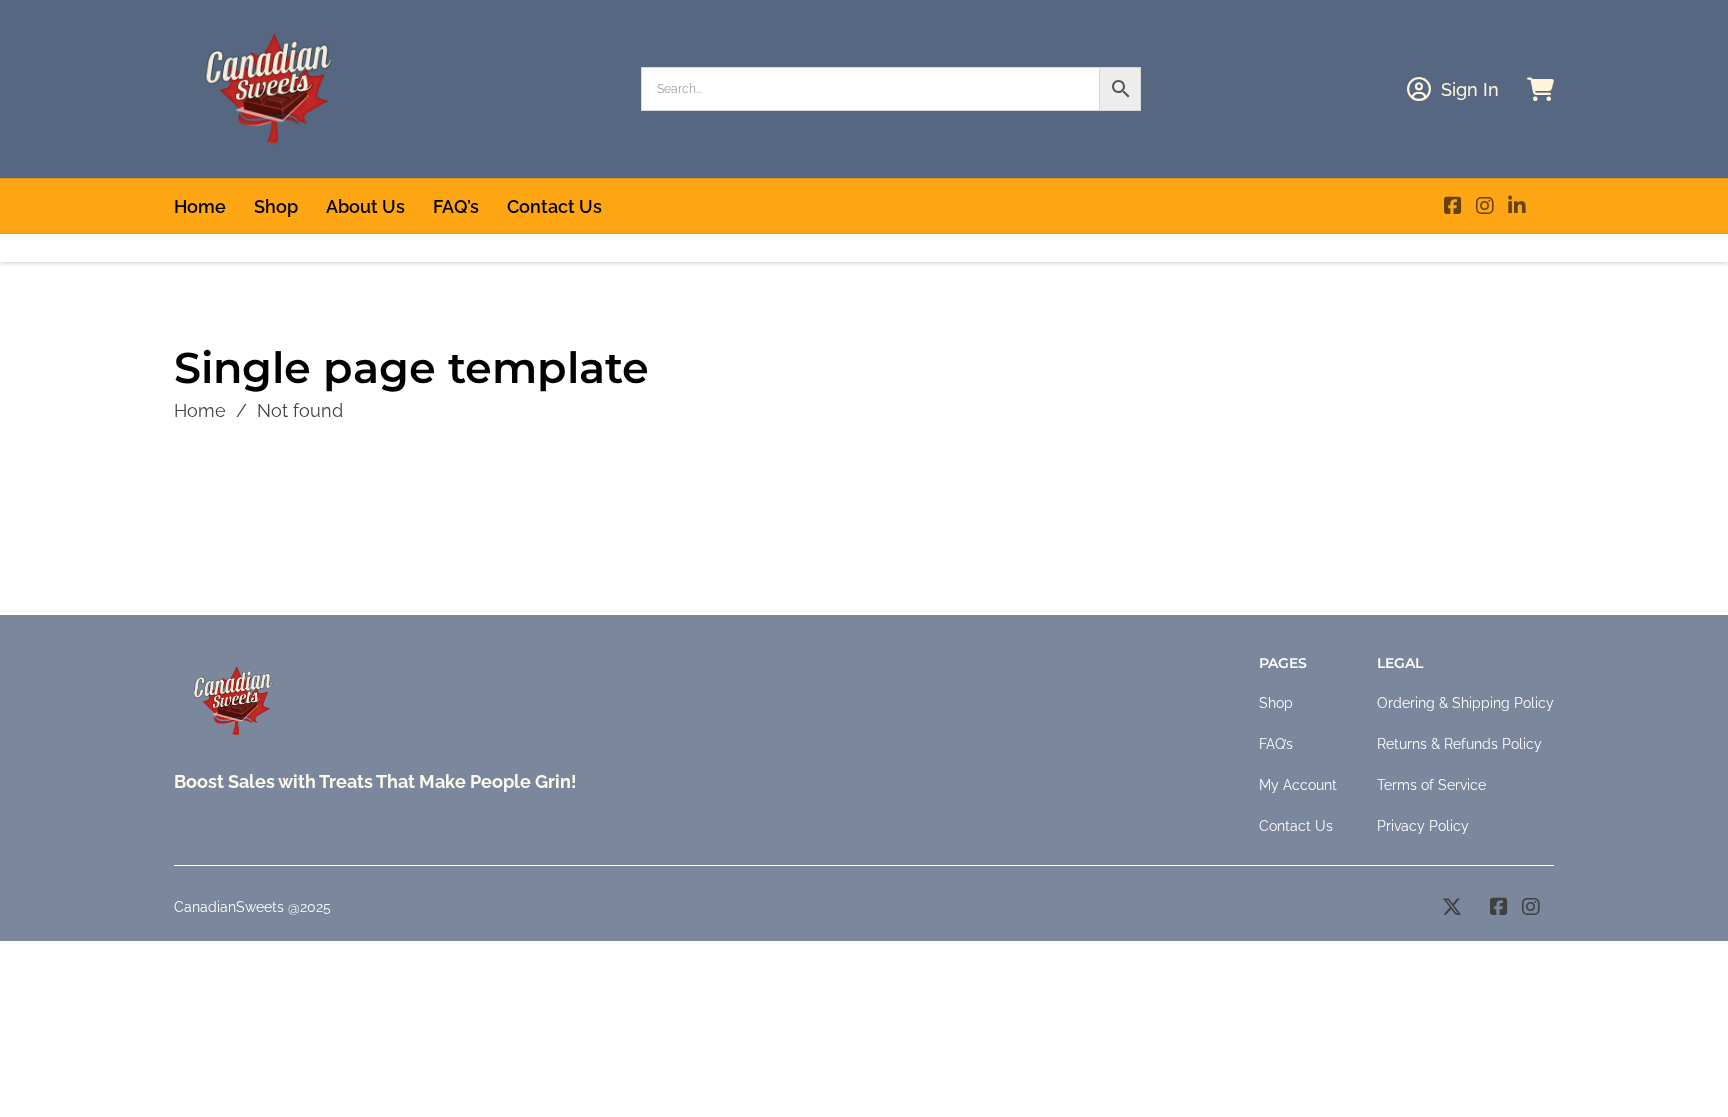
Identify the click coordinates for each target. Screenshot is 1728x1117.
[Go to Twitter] (1452, 907)
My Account (1298, 785)
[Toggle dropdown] (1419, 89)
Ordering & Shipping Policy (1465, 703)
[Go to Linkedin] (1517, 206)
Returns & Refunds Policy (1459, 744)
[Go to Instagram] (1485, 206)
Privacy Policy (1423, 826)
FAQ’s (456, 206)
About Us (365, 206)
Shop (276, 206)
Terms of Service (1431, 785)
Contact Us (554, 206)
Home (200, 206)
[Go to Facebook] (1453, 206)
